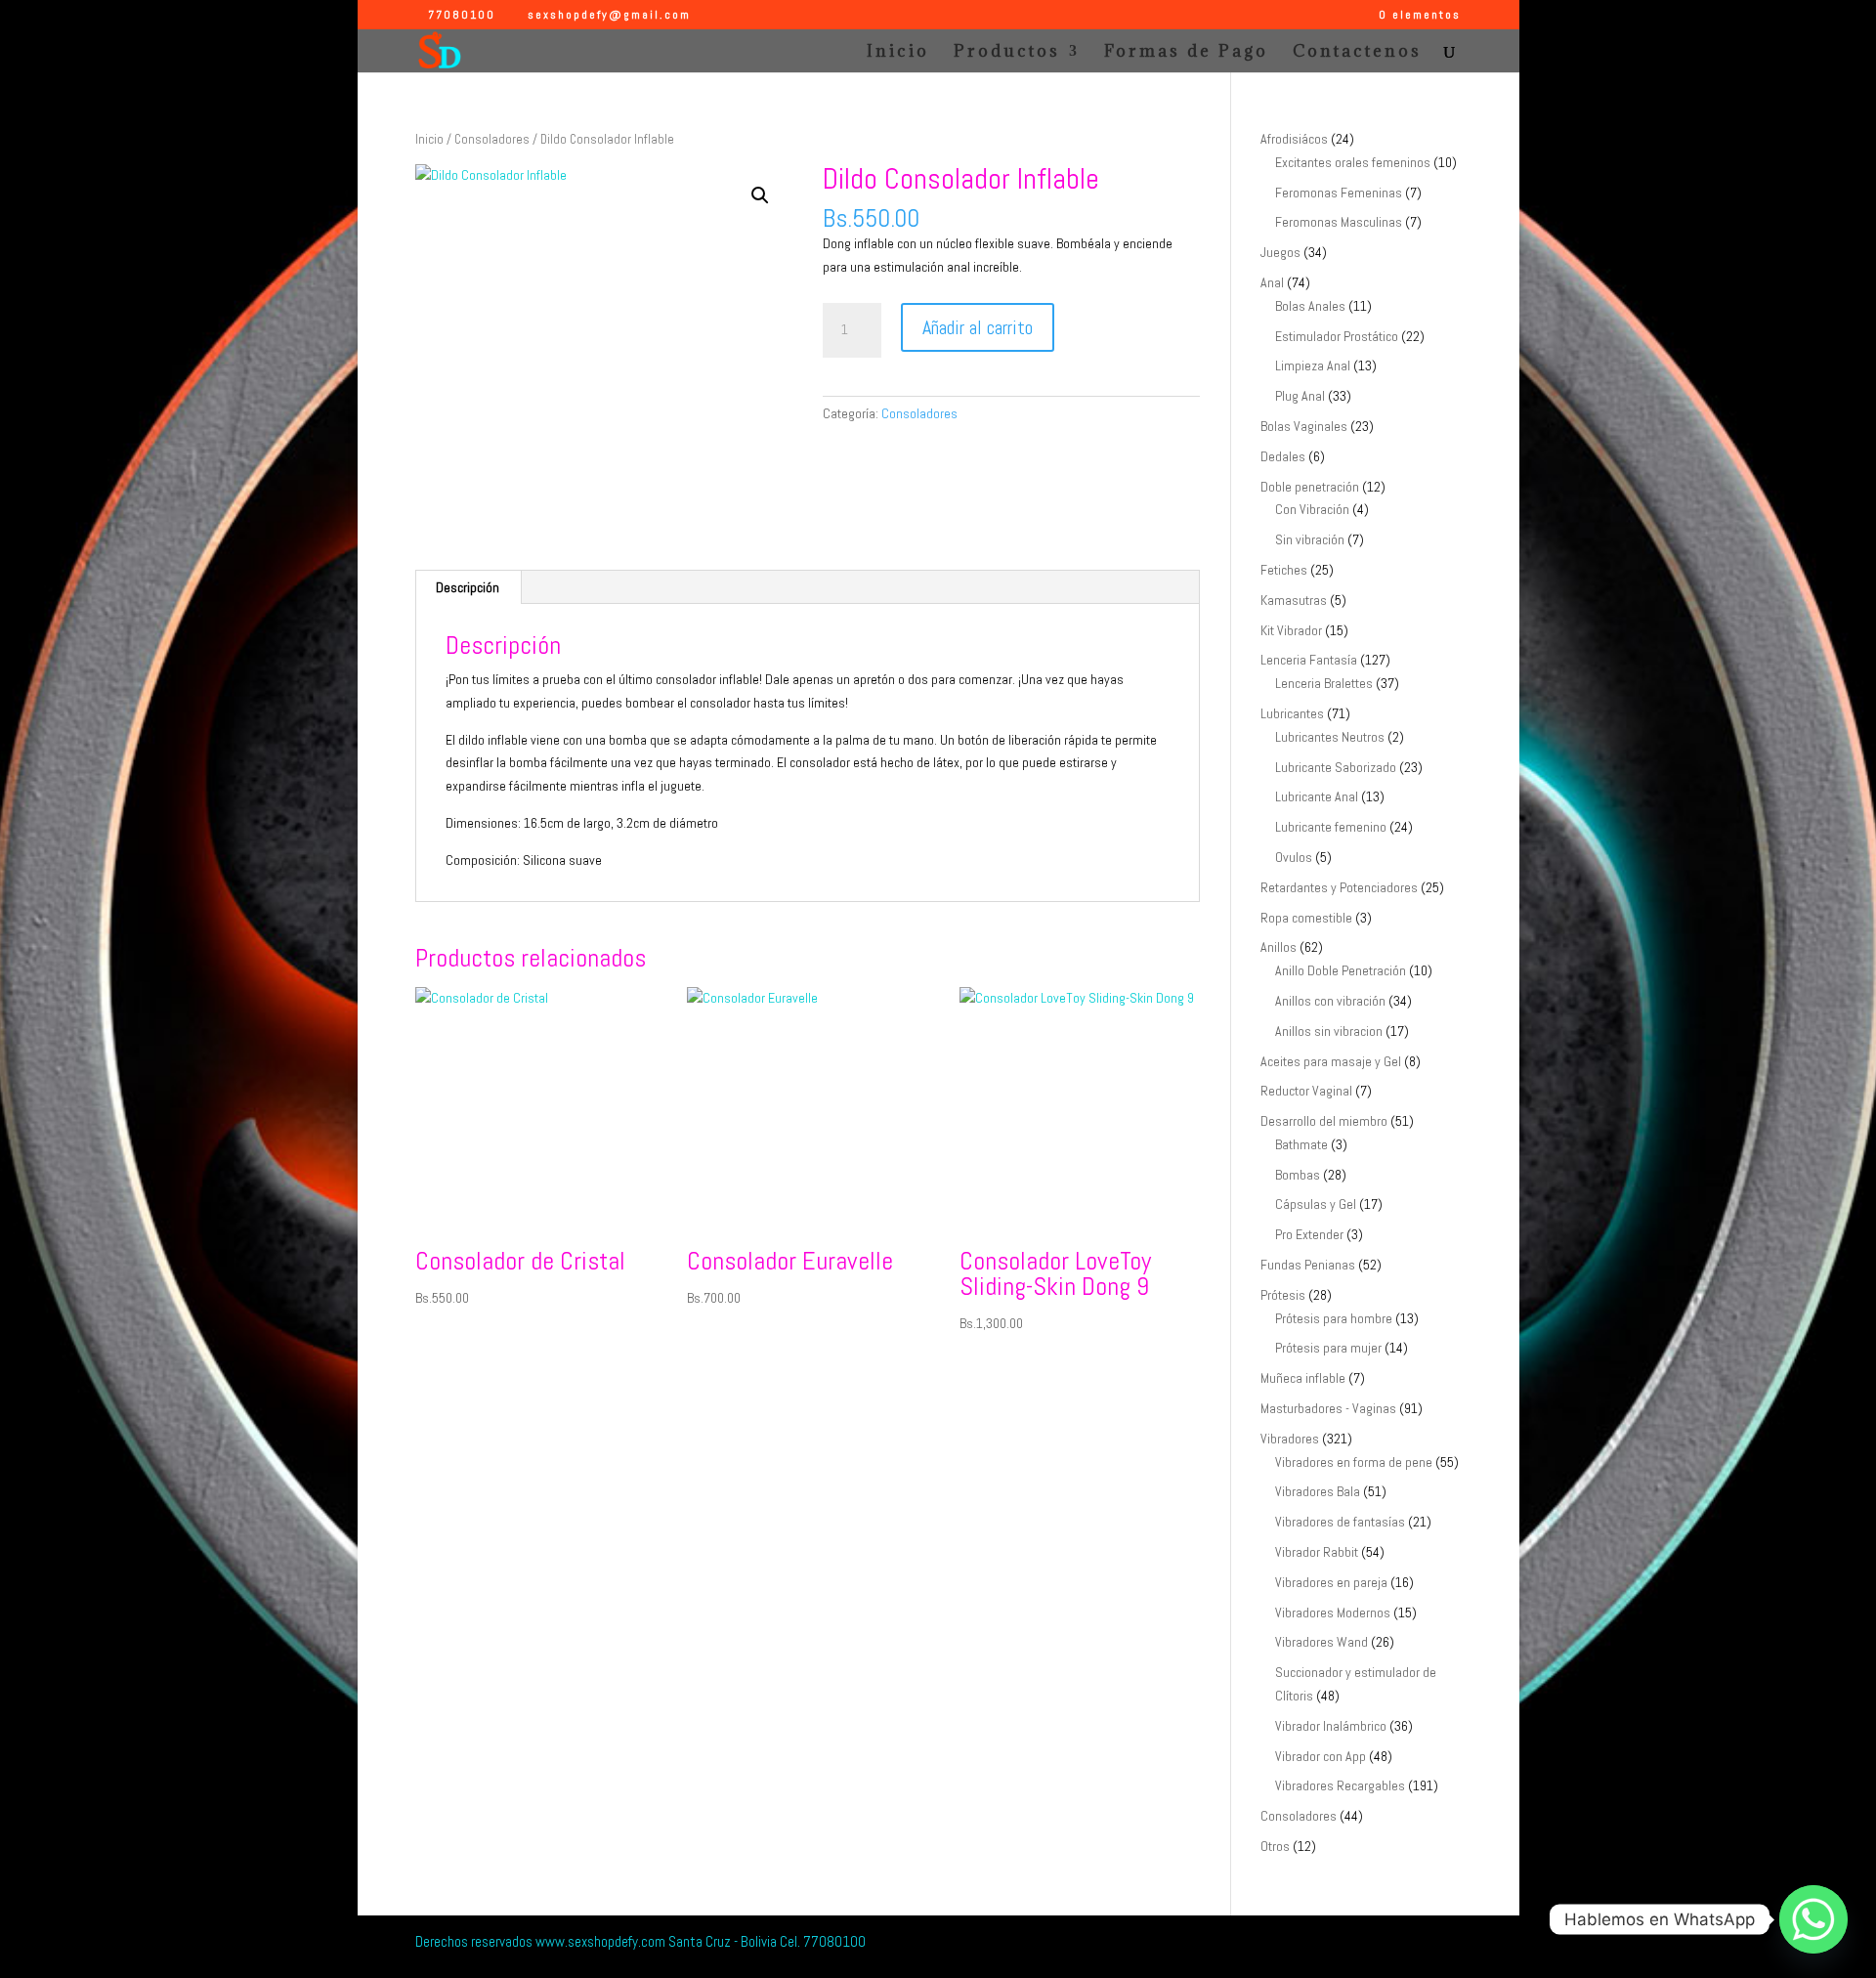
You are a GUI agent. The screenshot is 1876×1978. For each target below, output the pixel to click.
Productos (1007, 53)
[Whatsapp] (1813, 1919)
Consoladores (492, 139)
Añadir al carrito (978, 327)
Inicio (898, 53)
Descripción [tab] (468, 587)
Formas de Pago (1186, 53)
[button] (760, 195)
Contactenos (1357, 53)
